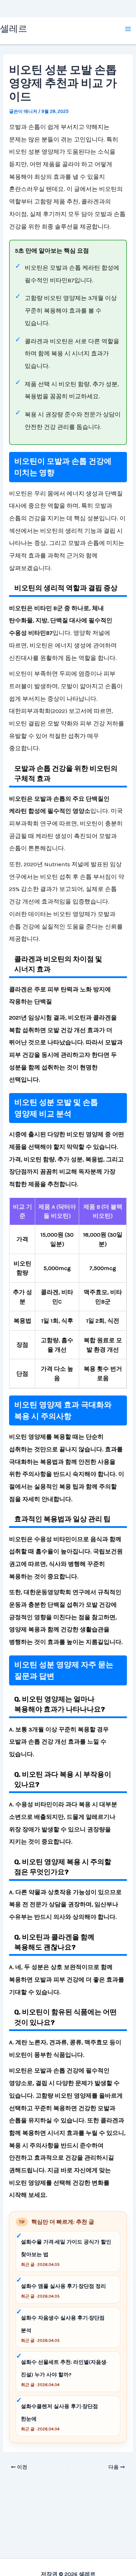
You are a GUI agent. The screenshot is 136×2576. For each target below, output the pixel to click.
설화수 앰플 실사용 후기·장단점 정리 (63, 2286)
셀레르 (14, 29)
